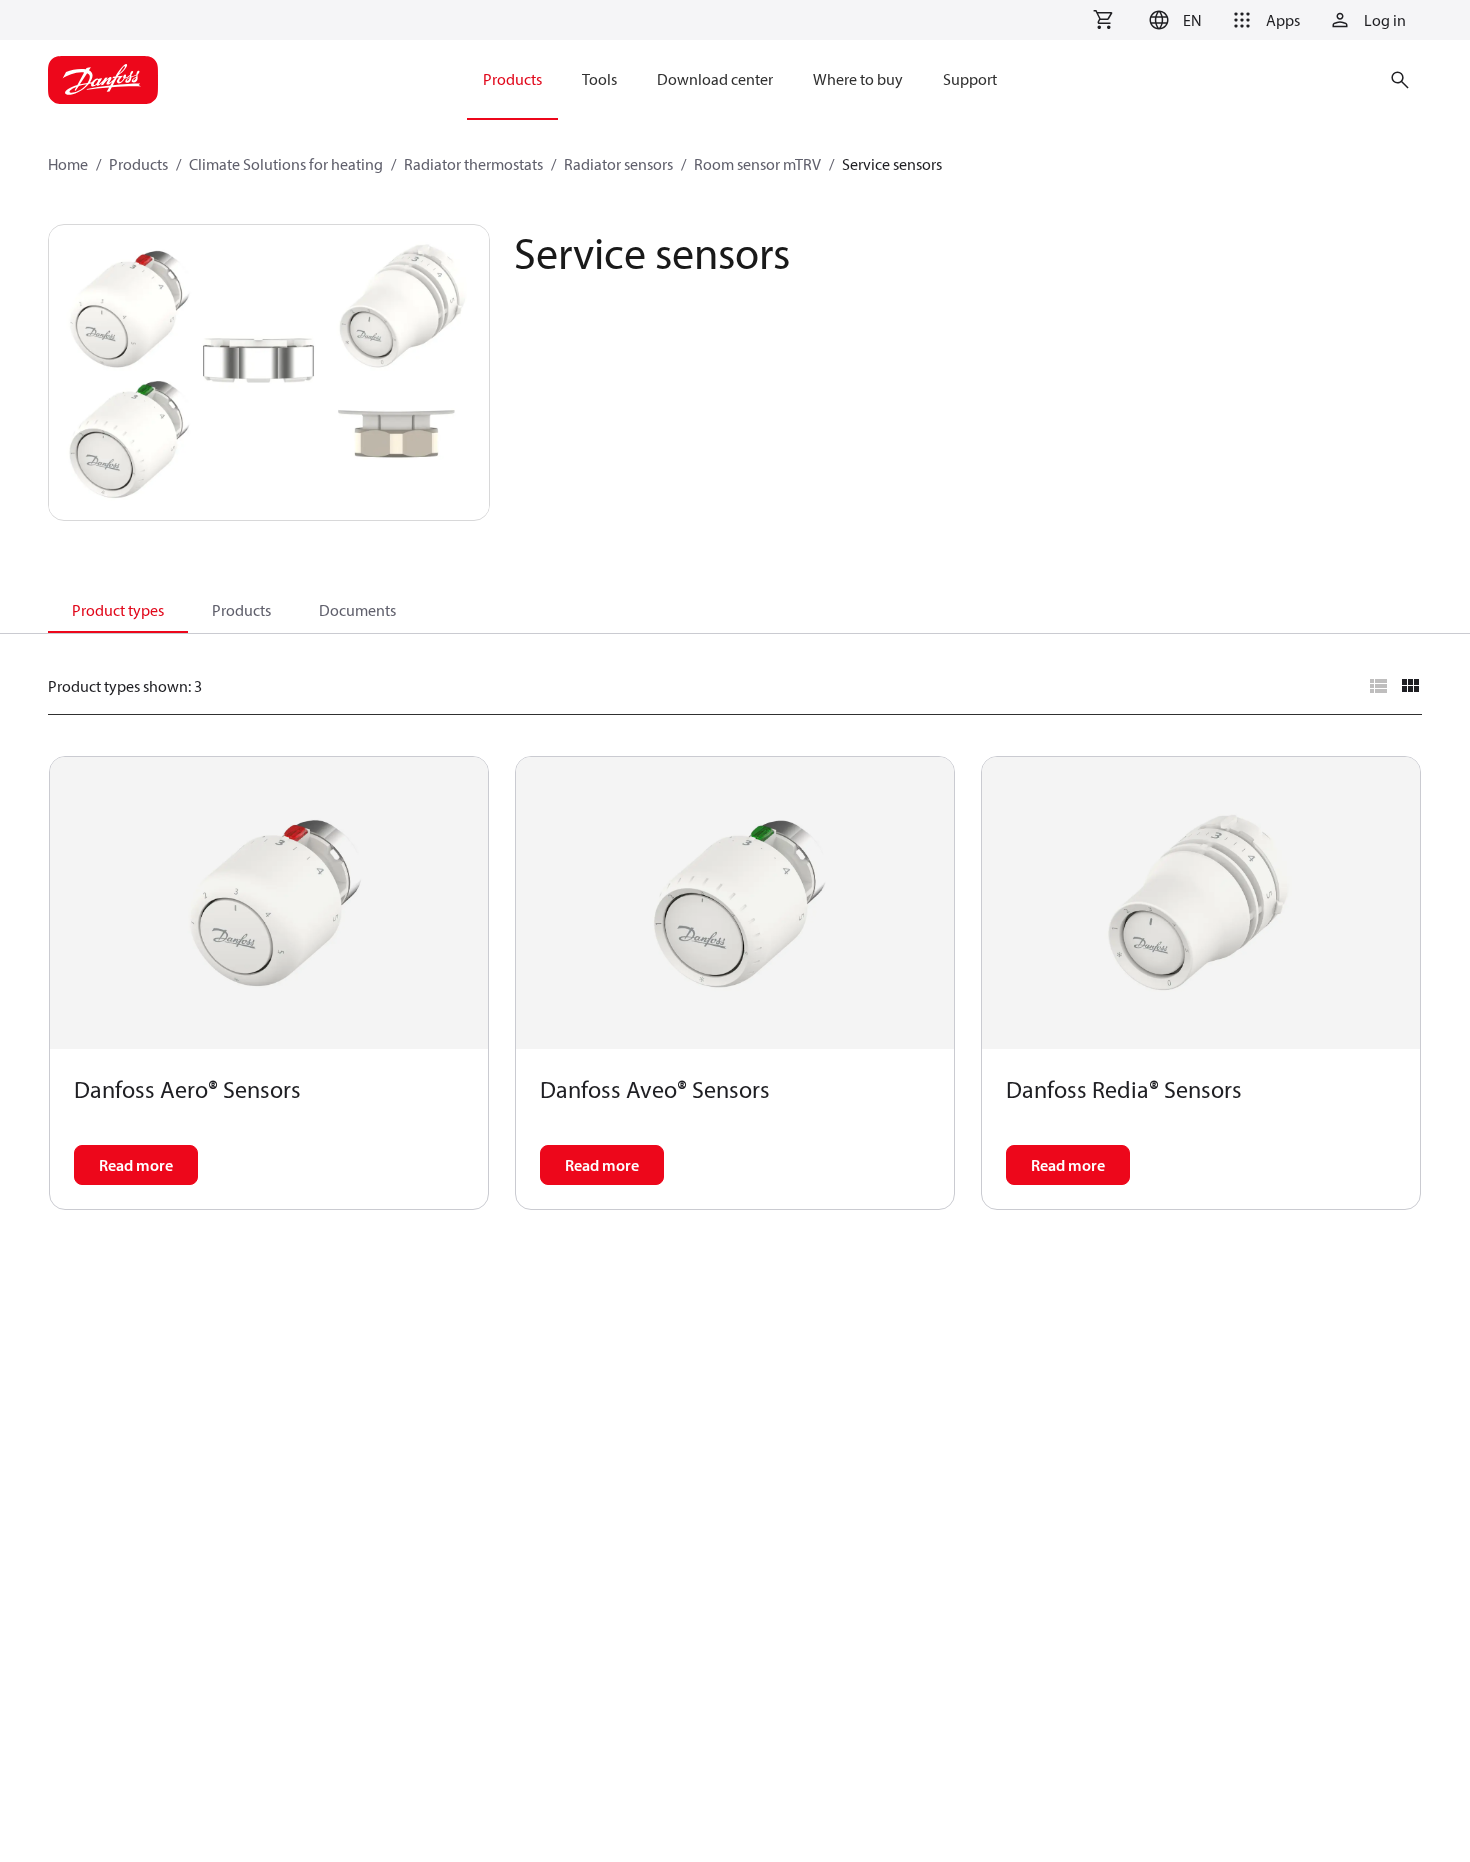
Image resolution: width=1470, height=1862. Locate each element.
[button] (1172, 20)
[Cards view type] (1410, 686)
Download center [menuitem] (715, 79)
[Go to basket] (1103, 20)
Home (68, 164)
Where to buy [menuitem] (858, 79)
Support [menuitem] (970, 79)
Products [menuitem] (512, 79)
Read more (136, 1165)
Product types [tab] (118, 610)
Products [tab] (241, 610)
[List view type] (1378, 686)
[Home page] (103, 80)
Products (138, 164)
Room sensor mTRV (757, 164)
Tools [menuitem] (599, 79)
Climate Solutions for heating (286, 164)
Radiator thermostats (473, 164)
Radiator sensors (618, 164)
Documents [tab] (357, 610)
